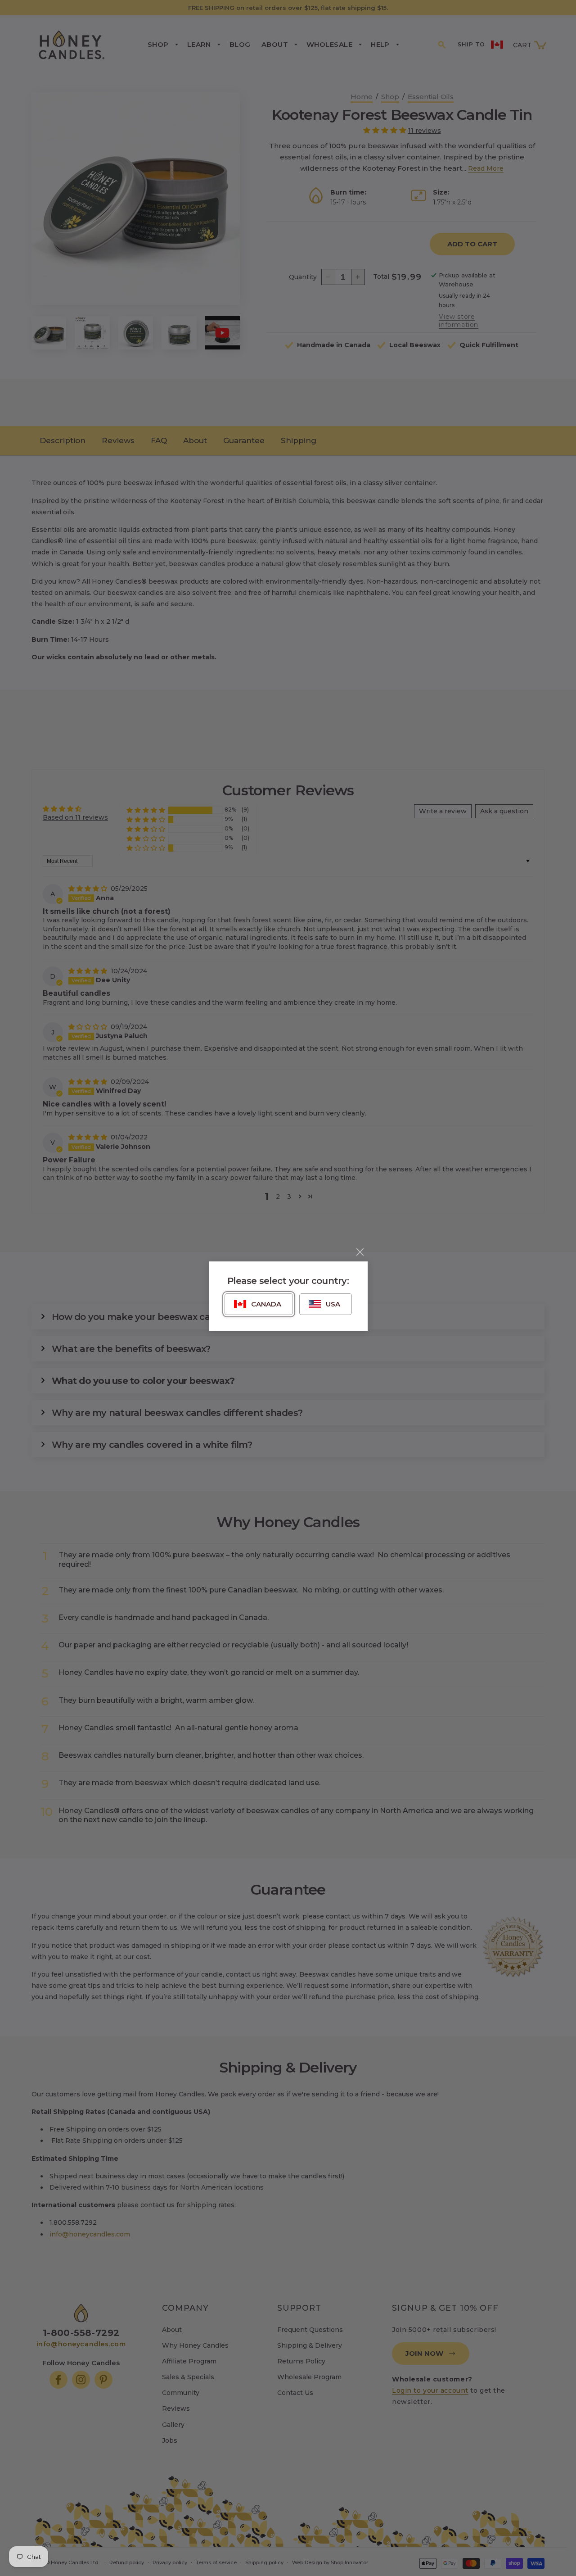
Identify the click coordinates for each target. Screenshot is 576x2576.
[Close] (360, 1252)
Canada (266, 1304)
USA (333, 1304)
